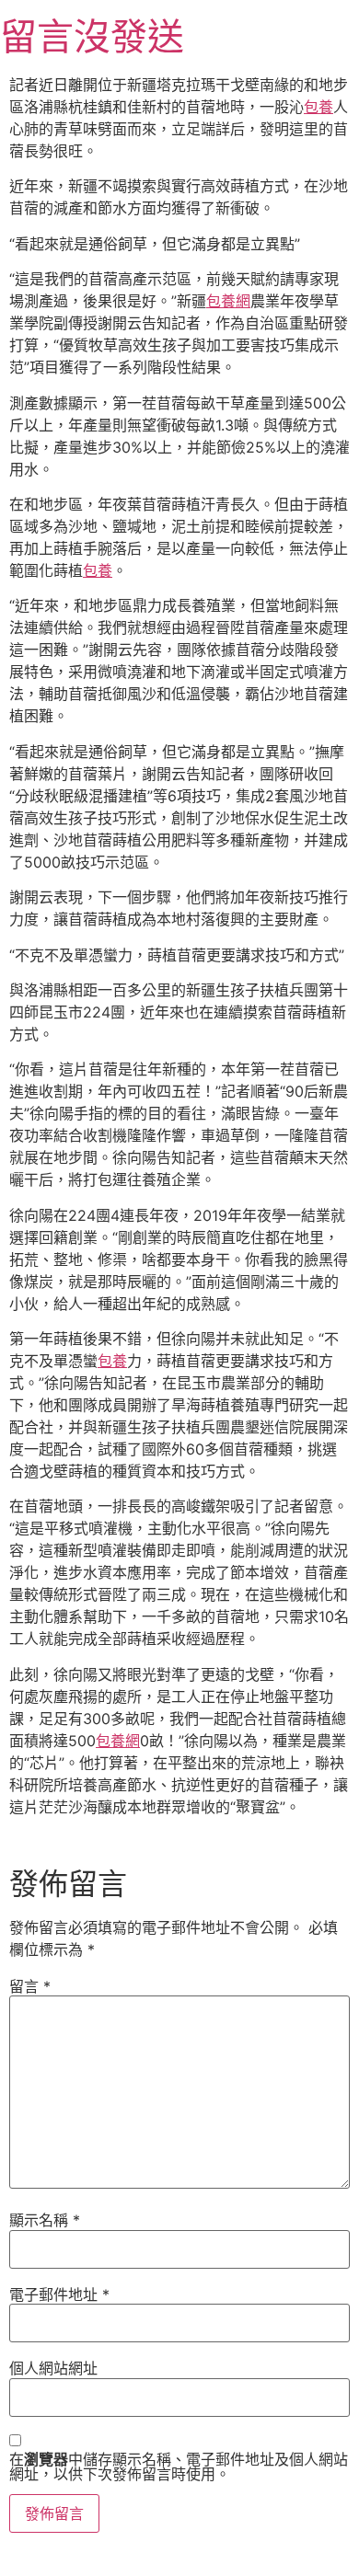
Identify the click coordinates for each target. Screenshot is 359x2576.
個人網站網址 (53, 2368)
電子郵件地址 (59, 2294)
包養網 (228, 301)
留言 (30, 1986)
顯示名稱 (45, 2220)
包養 (318, 107)
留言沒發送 (92, 36)
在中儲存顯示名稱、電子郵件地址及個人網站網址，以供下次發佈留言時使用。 (179, 2467)
